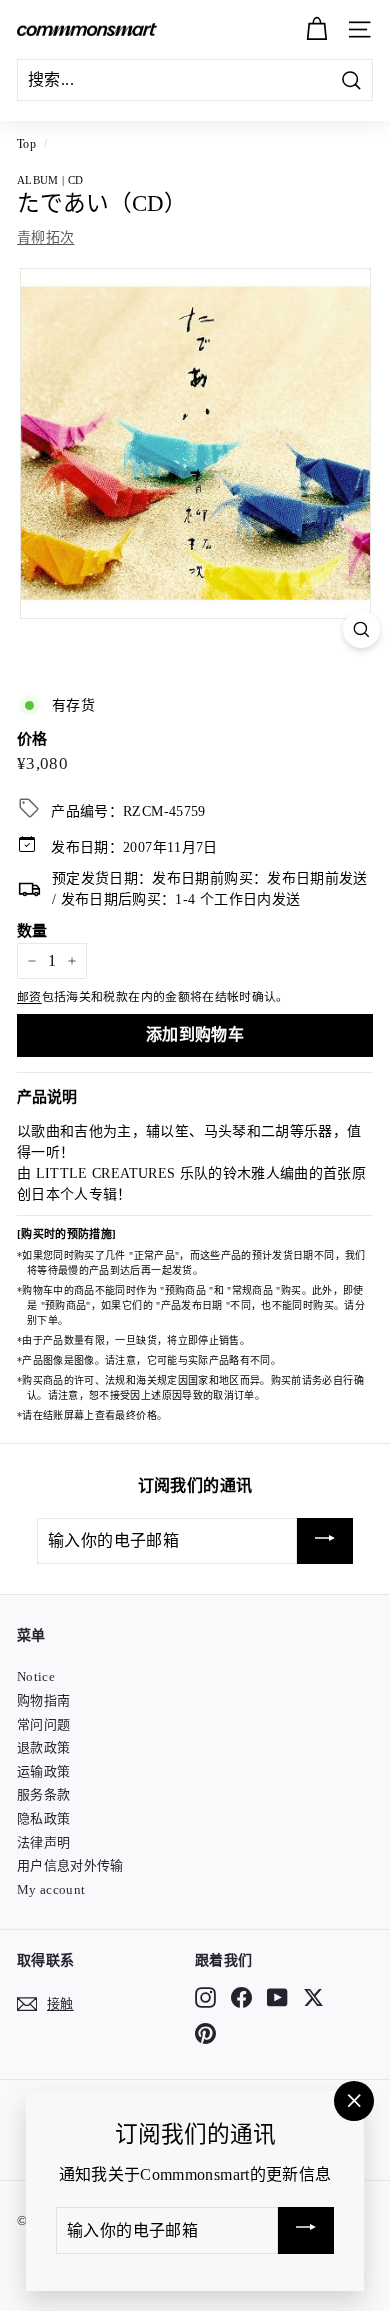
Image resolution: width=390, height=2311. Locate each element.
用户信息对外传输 (70, 1865)
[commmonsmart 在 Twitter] (313, 1997)
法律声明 (43, 1842)
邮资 (29, 997)
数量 (32, 931)
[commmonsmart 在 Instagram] (205, 1997)
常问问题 (43, 1724)
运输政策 (43, 1771)
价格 (32, 739)
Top (26, 144)
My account (51, 1889)
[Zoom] (361, 629)
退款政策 (43, 1747)
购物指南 (43, 1700)
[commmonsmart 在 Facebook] (241, 1997)
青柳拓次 (45, 237)
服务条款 (43, 1794)
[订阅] (325, 1541)
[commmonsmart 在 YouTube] (277, 1997)
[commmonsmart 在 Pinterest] (205, 2034)
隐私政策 (43, 1818)
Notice (36, 1676)
